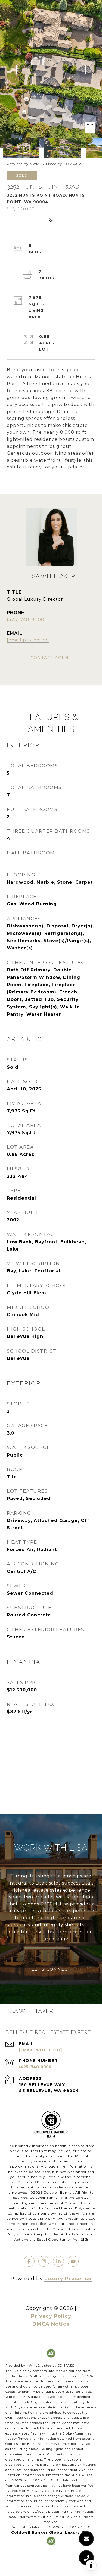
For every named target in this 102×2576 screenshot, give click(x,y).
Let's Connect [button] (51, 1969)
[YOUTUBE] (73, 2261)
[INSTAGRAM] (44, 2261)
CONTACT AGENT (51, 658)
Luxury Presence (68, 2279)
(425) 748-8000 (26, 620)
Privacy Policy (51, 2316)
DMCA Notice (51, 2324)
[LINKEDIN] (58, 2261)
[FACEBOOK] (29, 2261)
